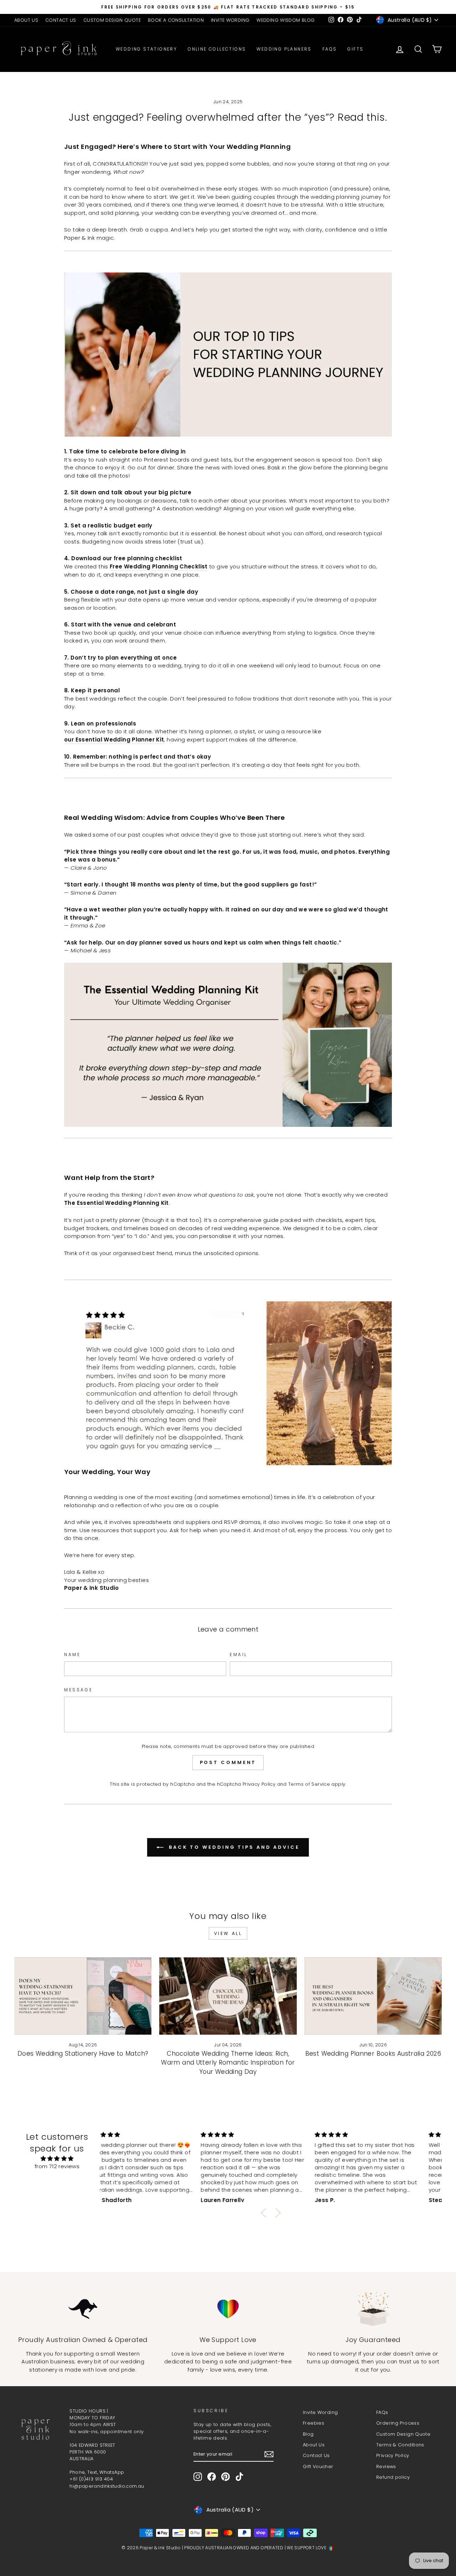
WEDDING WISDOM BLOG (286, 20)
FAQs (330, 49)
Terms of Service (309, 1784)
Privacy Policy (259, 1784)
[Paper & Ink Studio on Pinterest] (226, 2477)
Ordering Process (398, 2423)
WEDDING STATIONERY (146, 49)
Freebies (313, 2423)
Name (72, 1654)
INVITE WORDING (230, 20)
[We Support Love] (228, 2309)
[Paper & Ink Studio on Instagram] (198, 2477)
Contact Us (316, 2455)
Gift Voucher (318, 2466)
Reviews (386, 2466)
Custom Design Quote (403, 2434)
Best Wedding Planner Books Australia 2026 (373, 2054)
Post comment (228, 1762)
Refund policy (393, 2477)
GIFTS (355, 49)
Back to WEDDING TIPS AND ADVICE (233, 1847)
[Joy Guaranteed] (373, 2309)
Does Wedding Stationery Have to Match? (83, 2054)
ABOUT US (26, 20)
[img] (57, 2159)
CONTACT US (61, 20)
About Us (314, 2445)
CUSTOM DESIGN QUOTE (112, 20)
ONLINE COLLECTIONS (217, 49)
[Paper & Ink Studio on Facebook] (212, 2477)
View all (228, 1933)
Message (78, 1690)
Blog (308, 2434)
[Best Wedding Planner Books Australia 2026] (373, 1996)
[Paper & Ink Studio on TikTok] (239, 2477)
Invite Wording (320, 2412)
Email (239, 1654)
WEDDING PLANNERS (284, 49)
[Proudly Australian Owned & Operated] (83, 2309)
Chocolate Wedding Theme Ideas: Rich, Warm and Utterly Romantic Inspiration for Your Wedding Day (228, 2063)
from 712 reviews (57, 2166)
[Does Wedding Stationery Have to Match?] (83, 1996)
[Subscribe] (269, 2454)
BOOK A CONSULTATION (176, 20)
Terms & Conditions (400, 2445)
